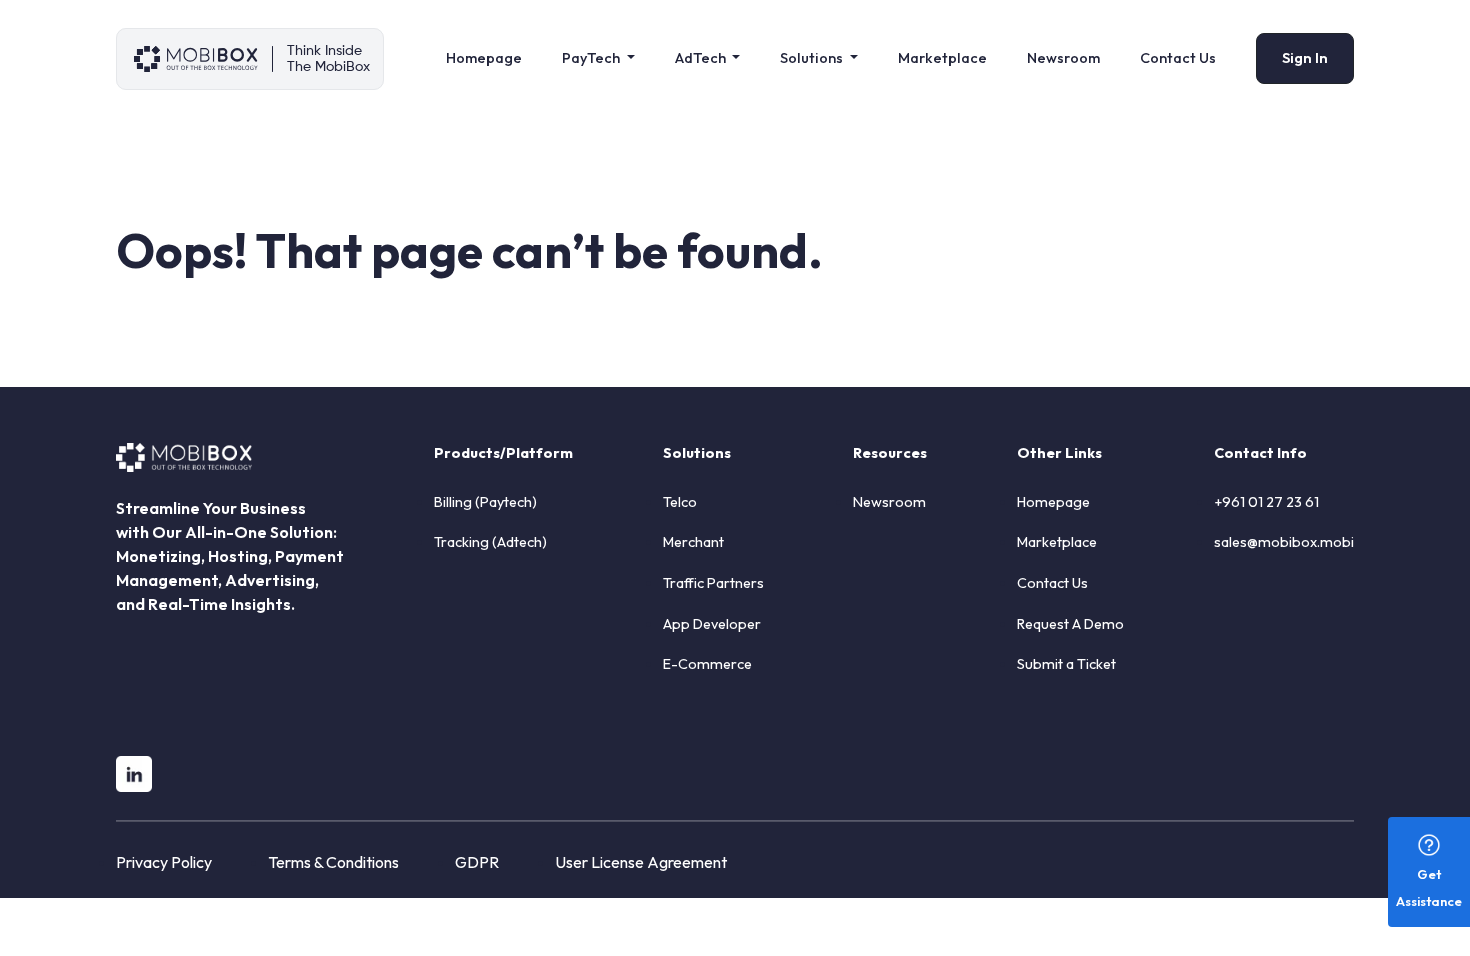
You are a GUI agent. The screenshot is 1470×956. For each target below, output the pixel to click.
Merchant (693, 542)
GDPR (477, 862)
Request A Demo (1070, 624)
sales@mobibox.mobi (1284, 542)
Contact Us (1178, 58)
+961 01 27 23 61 (1266, 502)
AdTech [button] (702, 58)
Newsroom (1063, 58)
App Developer (712, 624)
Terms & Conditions (333, 862)
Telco (680, 502)
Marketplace (942, 58)
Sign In (1305, 58)
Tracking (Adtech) (490, 542)
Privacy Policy (164, 862)
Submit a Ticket (1066, 664)
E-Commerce (707, 664)
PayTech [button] (592, 58)
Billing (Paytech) (485, 502)
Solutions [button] (813, 58)
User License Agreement (641, 862)
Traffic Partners (713, 583)
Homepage (484, 58)
